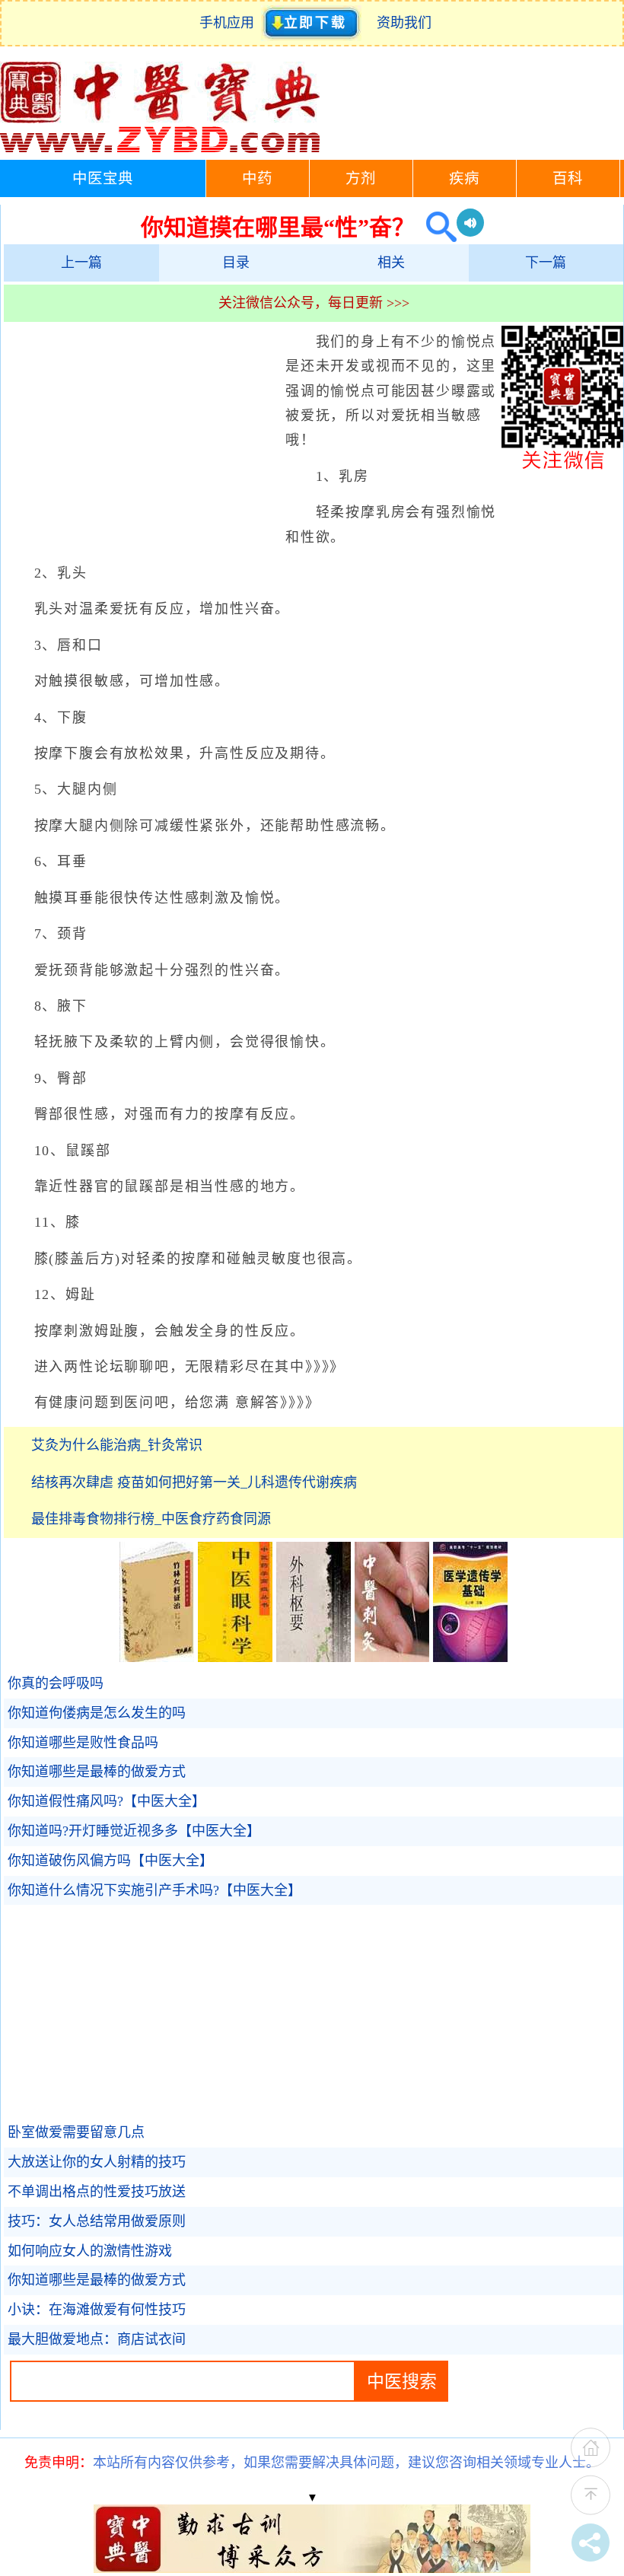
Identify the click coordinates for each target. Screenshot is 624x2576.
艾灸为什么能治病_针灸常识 (117, 1445)
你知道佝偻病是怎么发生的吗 (97, 1713)
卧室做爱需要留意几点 (76, 2132)
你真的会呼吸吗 (56, 1683)
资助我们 (404, 23)
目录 (236, 263)
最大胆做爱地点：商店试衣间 (97, 2339)
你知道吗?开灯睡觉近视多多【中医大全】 (134, 1831)
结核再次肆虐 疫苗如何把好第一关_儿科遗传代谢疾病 (194, 1482)
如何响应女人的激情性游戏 (90, 2251)
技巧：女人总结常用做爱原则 (97, 2221)
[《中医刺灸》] (392, 1657)
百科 (568, 178)
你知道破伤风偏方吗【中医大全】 (110, 1861)
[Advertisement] (141, 440)
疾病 (464, 178)
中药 (257, 178)
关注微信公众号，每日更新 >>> (314, 303)
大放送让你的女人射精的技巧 (97, 2162)
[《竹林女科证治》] (157, 1657)
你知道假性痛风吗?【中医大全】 (107, 1801)
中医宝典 (103, 178)
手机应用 (230, 23)
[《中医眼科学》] (235, 1657)
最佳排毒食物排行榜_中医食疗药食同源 (151, 1519)
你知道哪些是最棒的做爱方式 (97, 1772)
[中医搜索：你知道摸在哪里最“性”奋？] (436, 227)
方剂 (361, 178)
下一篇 (546, 263)
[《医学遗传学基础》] (470, 1657)
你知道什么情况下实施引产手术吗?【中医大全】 (154, 1890)
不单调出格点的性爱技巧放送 (97, 2192)
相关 (391, 263)
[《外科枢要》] (314, 1657)
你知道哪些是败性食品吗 (83, 1743)
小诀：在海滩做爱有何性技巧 (97, 2310)
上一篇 (81, 263)
